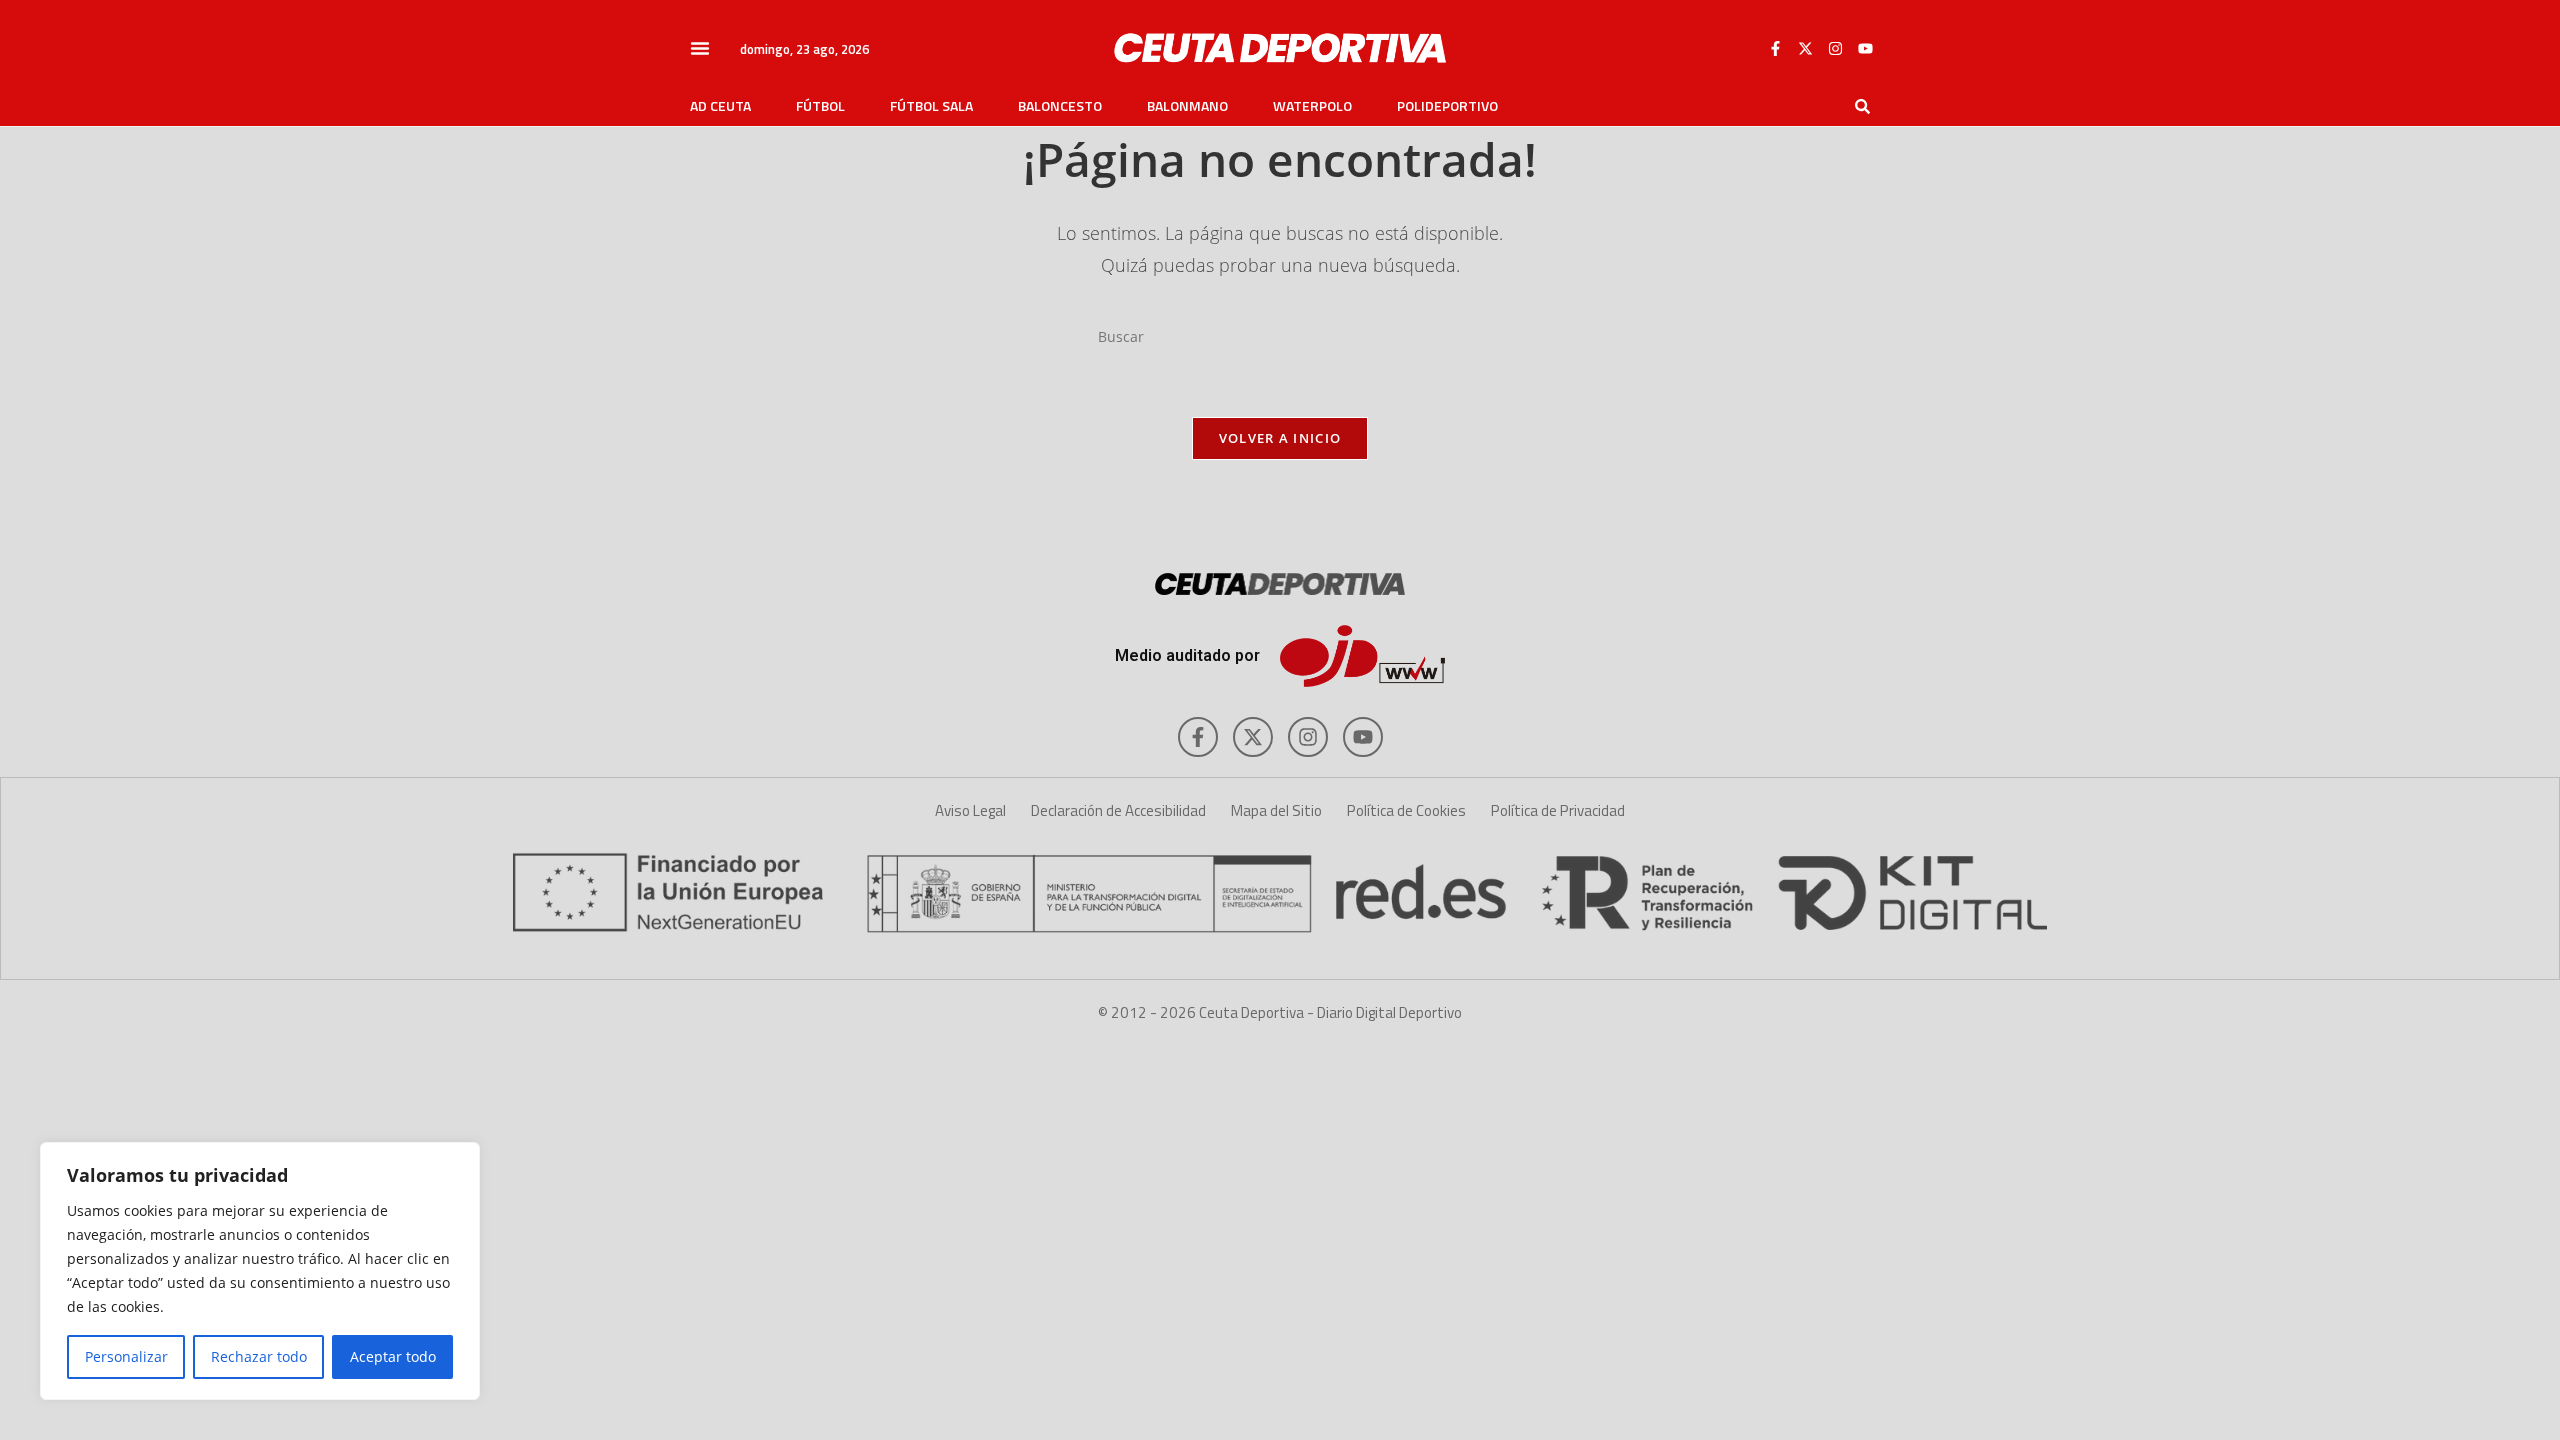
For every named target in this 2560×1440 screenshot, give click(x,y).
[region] (260, 1271)
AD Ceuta (720, 106)
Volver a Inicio (1280, 438)
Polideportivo (1447, 106)
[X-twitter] (1805, 48)
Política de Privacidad (1558, 810)
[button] (700, 48)
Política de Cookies (1406, 810)
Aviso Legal (970, 810)
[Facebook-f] (1775, 48)
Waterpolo (1312, 106)
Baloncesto (1060, 106)
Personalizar (126, 1356)
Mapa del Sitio (1276, 810)
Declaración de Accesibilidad (1118, 810)
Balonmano (1187, 106)
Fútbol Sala (931, 106)
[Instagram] (1835, 48)
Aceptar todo (393, 1356)
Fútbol (820, 106)
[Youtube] (1865, 48)
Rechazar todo (259, 1356)
